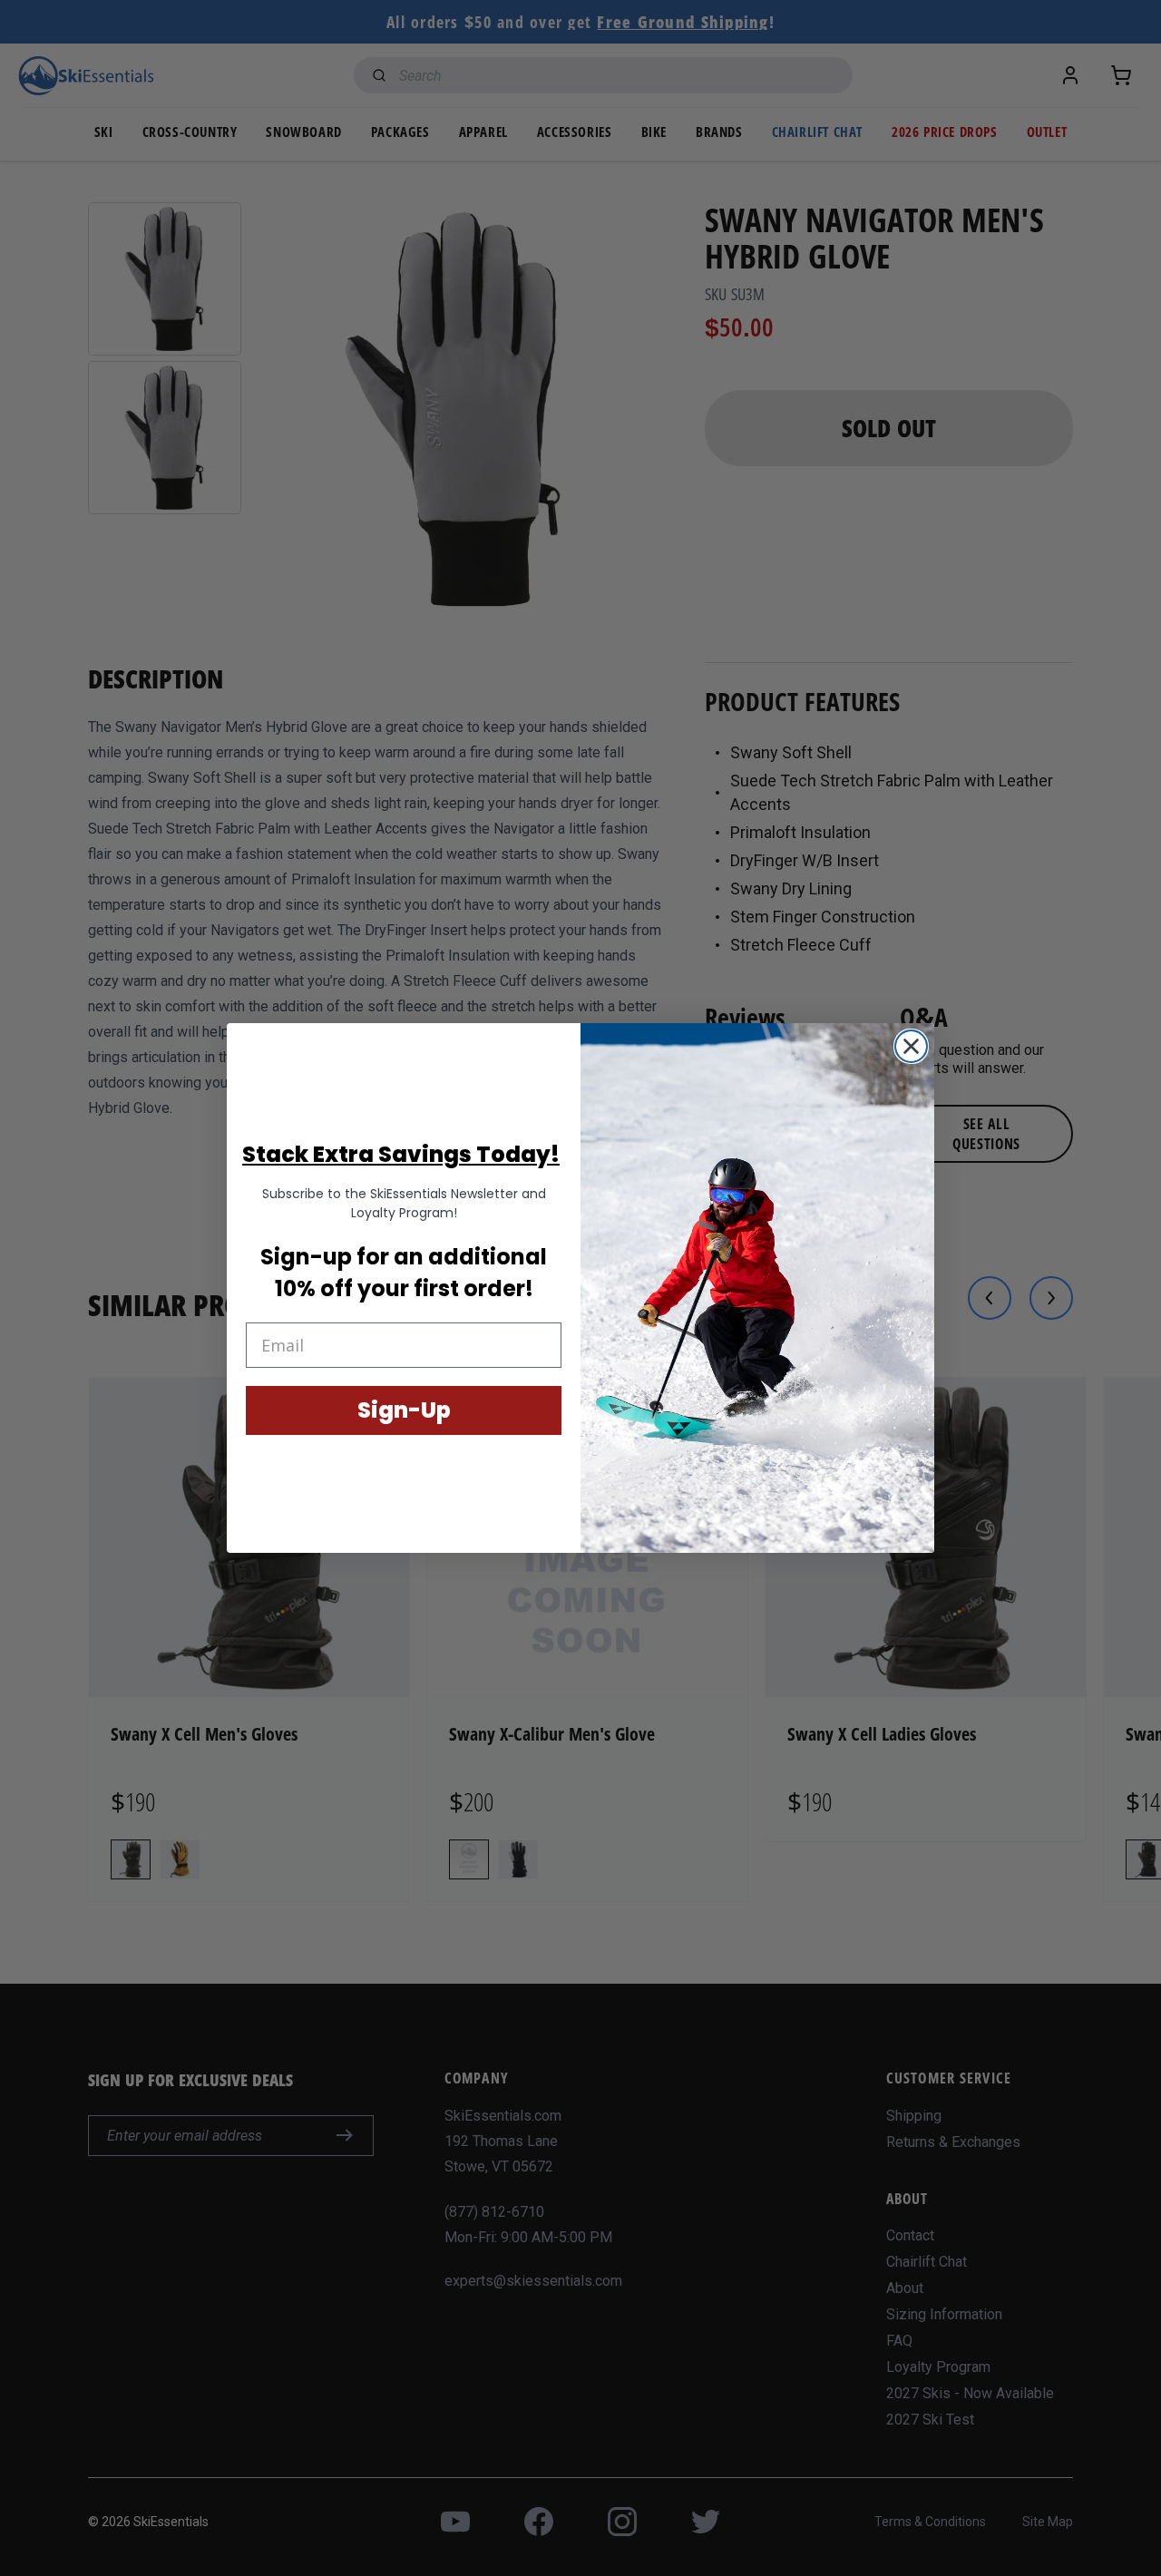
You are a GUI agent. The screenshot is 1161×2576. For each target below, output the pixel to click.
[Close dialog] (911, 1046)
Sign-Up (404, 1410)
